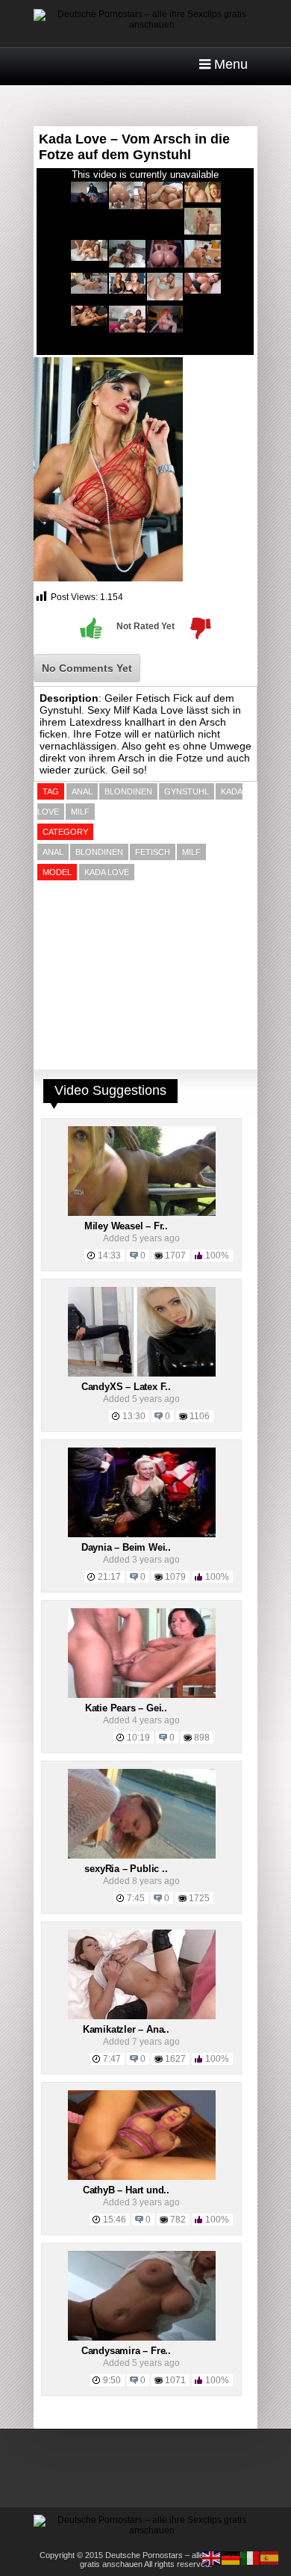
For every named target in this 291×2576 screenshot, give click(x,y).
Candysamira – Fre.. (126, 2351)
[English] (212, 2557)
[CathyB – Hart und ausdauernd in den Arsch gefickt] (142, 2177)
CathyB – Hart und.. (126, 2190)
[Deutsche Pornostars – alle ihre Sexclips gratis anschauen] (145, 25)
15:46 (115, 2220)
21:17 (109, 1577)
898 (202, 1738)
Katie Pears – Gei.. (126, 1708)
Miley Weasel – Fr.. (126, 1226)
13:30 (134, 1416)
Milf (191, 852)
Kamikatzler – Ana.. (126, 2029)
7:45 (136, 1898)
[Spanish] (270, 2557)
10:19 (138, 1738)
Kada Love (107, 872)
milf (80, 812)
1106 (200, 1416)
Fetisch (153, 852)
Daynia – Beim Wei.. (126, 1547)
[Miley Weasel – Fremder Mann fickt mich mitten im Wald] (142, 1213)
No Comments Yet (87, 668)
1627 (175, 2059)
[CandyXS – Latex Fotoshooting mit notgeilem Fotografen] (142, 1374)
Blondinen (99, 852)
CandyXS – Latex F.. (126, 1387)
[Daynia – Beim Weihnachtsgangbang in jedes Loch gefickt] (142, 1534)
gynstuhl (187, 791)
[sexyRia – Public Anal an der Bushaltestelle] (142, 1856)
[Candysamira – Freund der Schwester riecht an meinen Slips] (142, 2338)
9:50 (112, 2380)
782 (178, 2220)
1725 (199, 1898)
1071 (175, 2380)
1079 (175, 1577)
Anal (53, 852)
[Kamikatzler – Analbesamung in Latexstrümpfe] (142, 2016)
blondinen (128, 791)
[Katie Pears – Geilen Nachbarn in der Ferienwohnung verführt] (142, 1695)
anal (82, 791)
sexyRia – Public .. (126, 1869)
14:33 (109, 1255)
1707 (175, 1255)
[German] (231, 2557)
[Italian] (251, 2557)
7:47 (112, 2059)
